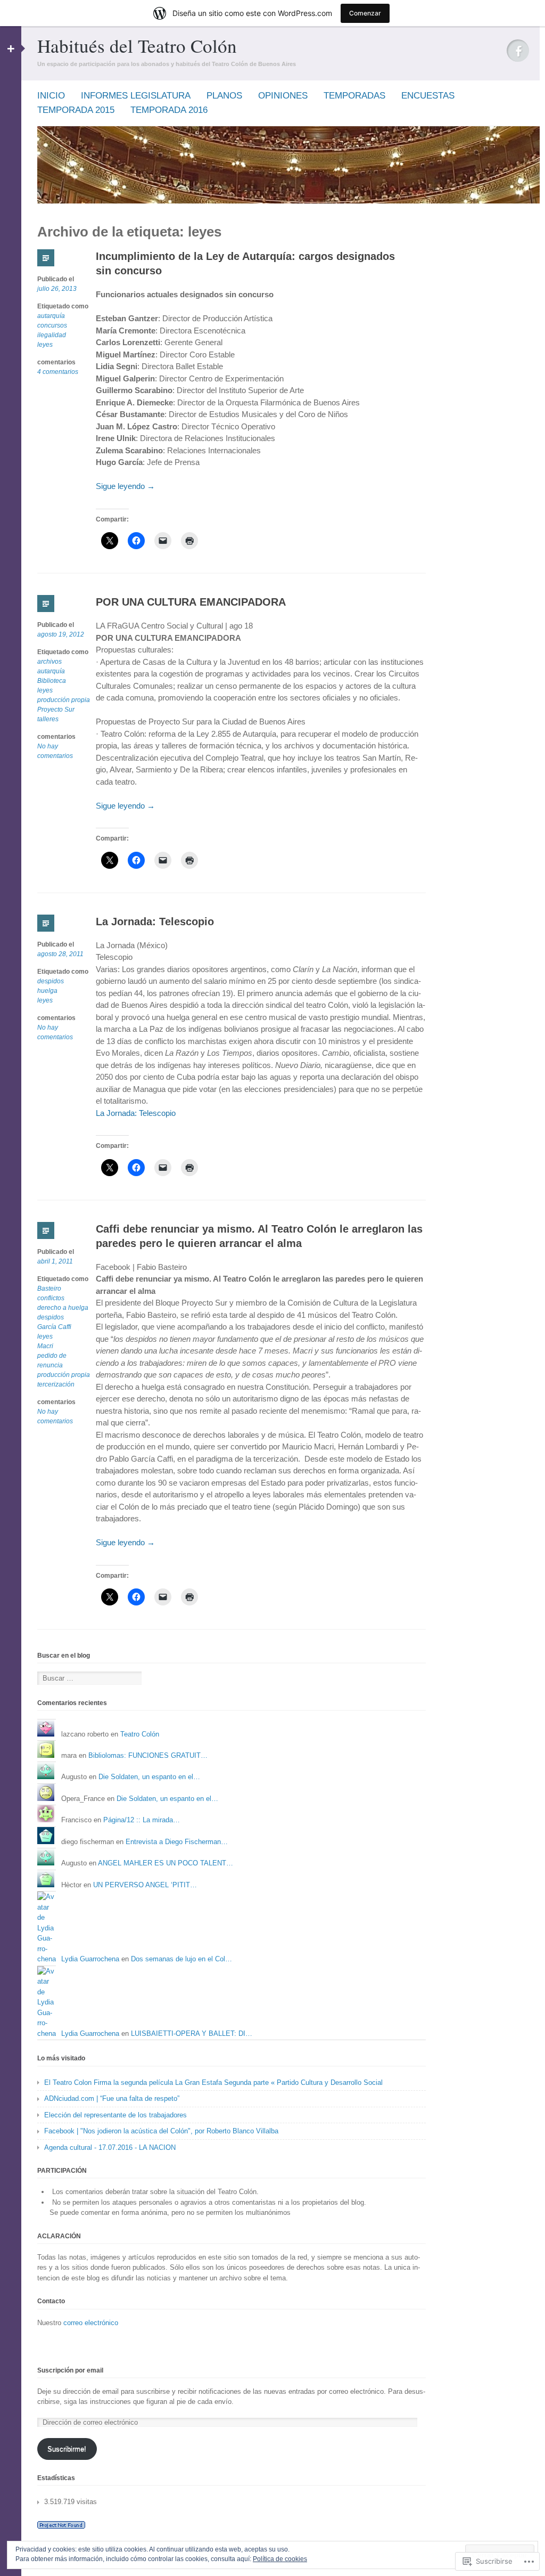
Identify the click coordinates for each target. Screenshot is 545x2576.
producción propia (64, 700)
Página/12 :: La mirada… (142, 1820)
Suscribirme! (67, 2449)
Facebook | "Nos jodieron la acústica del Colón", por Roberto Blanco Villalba (161, 2131)
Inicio (51, 96)
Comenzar (365, 13)
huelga (47, 991)
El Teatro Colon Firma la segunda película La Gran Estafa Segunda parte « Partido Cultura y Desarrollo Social (213, 2082)
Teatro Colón (140, 1734)
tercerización (56, 1384)
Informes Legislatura (136, 96)
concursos (52, 325)
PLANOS (224, 96)
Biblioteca (52, 681)
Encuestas (428, 96)
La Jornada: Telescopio (155, 922)
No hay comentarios (55, 752)
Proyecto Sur (56, 710)
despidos (51, 981)
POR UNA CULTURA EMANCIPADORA (191, 602)
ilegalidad (52, 335)
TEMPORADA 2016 (169, 110)
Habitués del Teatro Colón (137, 46)
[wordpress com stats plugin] (61, 2526)
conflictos (51, 1298)
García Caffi (54, 1327)
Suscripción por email (70, 2370)
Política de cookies (280, 2559)
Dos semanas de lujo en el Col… (181, 1959)
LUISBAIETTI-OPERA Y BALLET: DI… (192, 2033)
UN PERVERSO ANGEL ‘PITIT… (145, 1885)
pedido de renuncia (52, 1360)
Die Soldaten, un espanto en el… (149, 1777)
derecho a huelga (63, 1308)
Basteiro (49, 1289)
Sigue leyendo (125, 486)
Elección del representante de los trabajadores (115, 2115)
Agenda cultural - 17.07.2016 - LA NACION (110, 2147)
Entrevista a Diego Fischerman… (177, 1842)
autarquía (51, 316)
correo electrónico (91, 2323)
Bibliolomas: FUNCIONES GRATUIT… (148, 1755)
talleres (48, 719)
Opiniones (283, 96)
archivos (49, 662)
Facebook (518, 51)
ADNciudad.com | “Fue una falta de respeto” (112, 2098)
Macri (45, 1346)
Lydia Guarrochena (90, 1959)
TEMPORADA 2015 (76, 110)
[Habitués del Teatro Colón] (288, 201)
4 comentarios (58, 372)
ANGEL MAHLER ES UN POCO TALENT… (166, 1863)
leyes (45, 345)
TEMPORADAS (354, 96)
